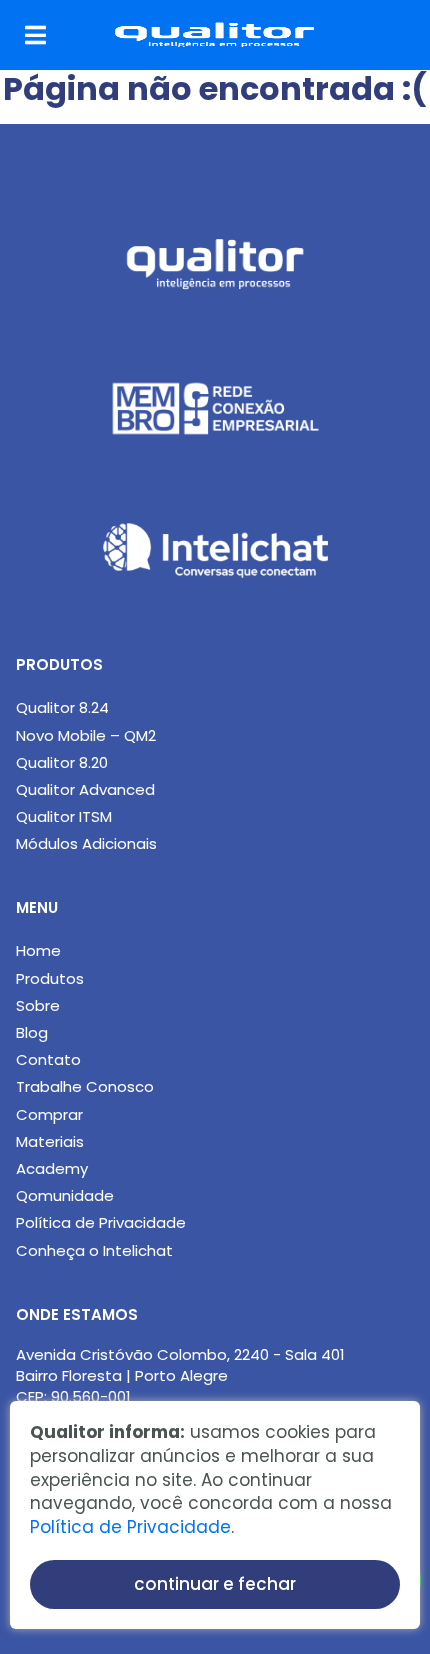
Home (38, 950)
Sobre (38, 1005)
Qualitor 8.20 (62, 762)
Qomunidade (65, 1195)
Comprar (49, 1114)
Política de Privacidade (101, 1222)
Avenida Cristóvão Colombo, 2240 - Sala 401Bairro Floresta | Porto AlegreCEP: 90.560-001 (180, 1375)
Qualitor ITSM (64, 816)
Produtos (50, 978)
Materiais (50, 1141)
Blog (32, 1032)
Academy (52, 1168)
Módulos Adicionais (86, 843)
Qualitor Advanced (85, 789)
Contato (48, 1059)
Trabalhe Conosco (85, 1086)
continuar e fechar (215, 1584)
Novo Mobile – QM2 (86, 735)
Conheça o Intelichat (94, 1250)
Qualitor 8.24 (62, 707)
